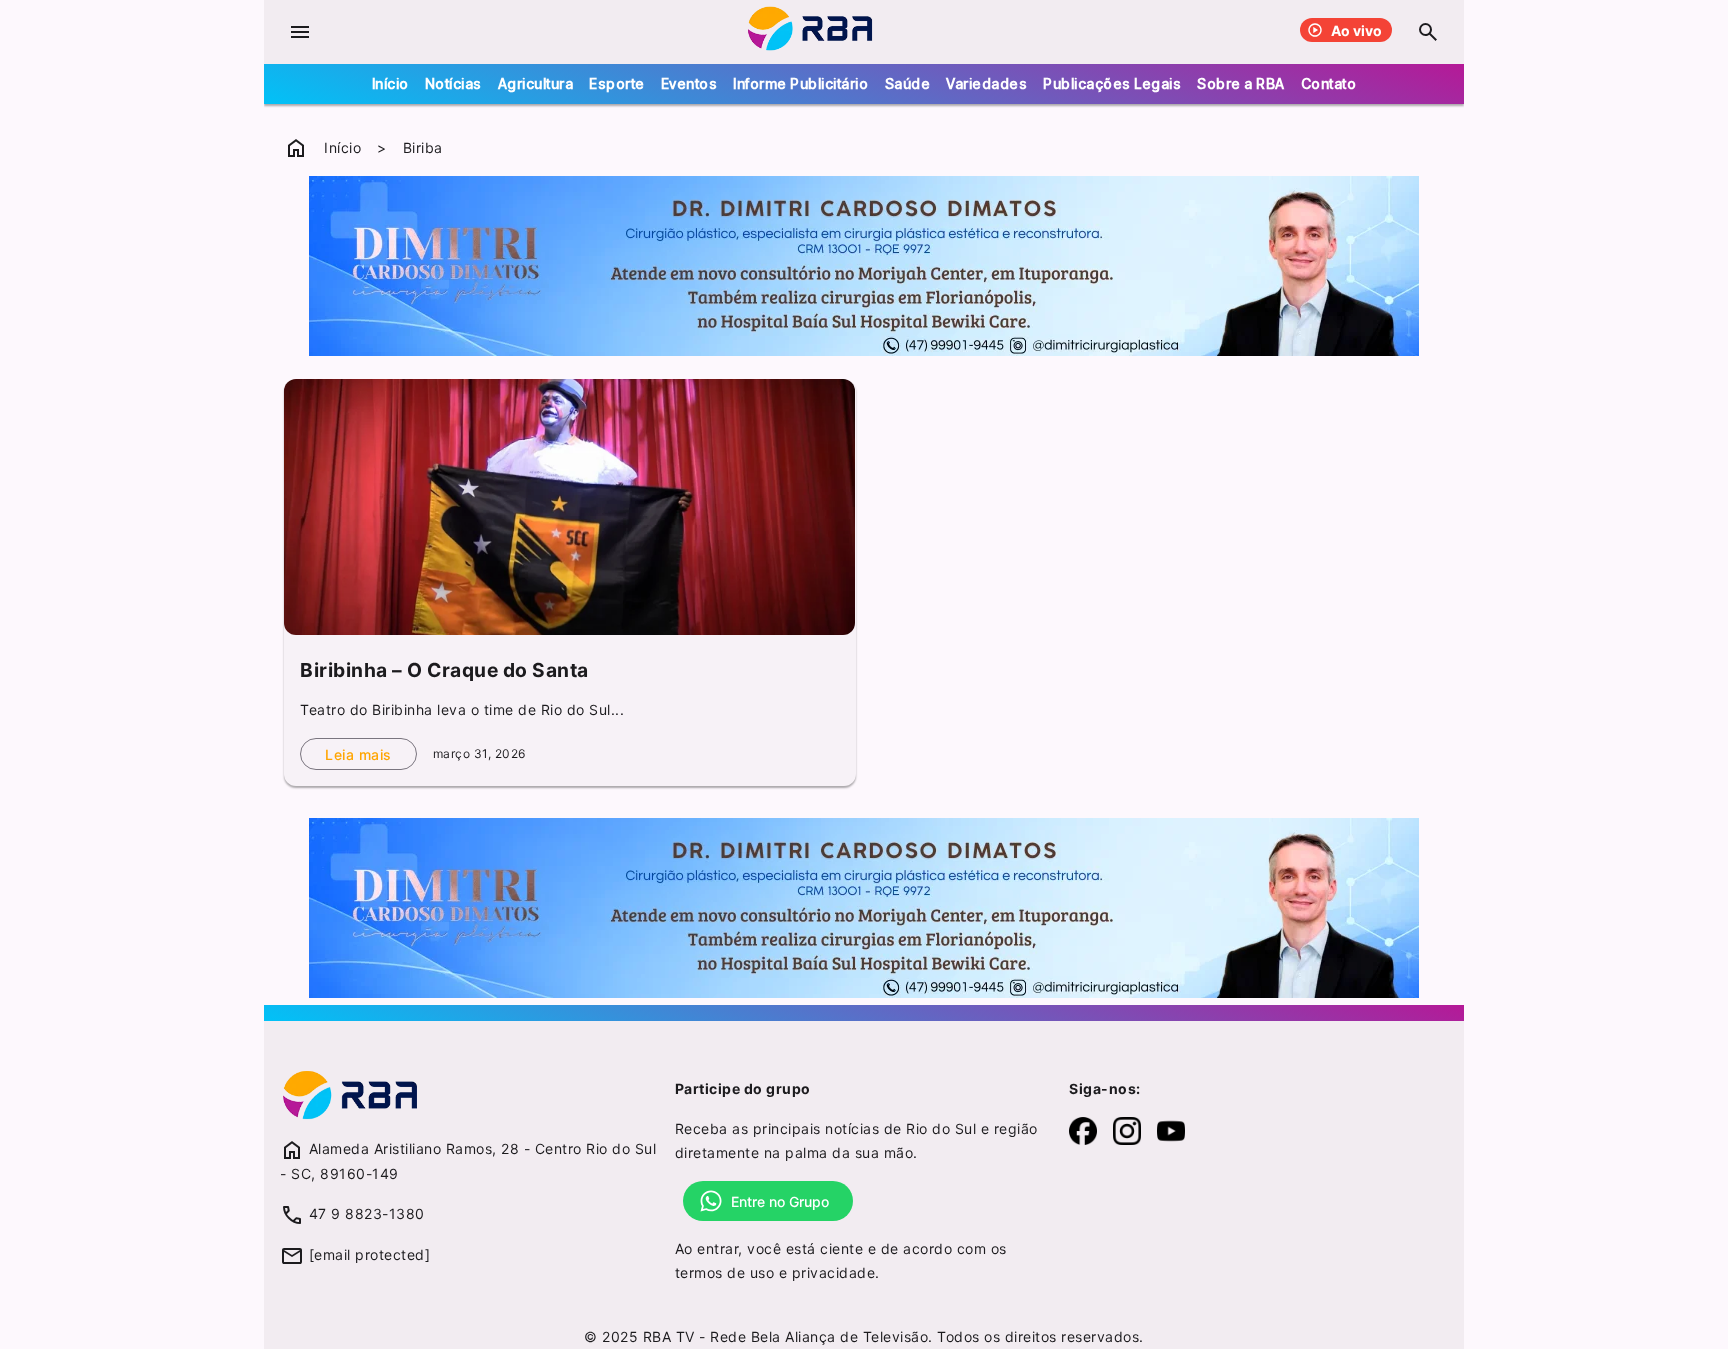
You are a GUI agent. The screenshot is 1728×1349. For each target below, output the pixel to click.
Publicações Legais (1112, 83)
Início (390, 83)
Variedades (986, 83)
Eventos (689, 83)
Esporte (617, 83)
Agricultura (536, 83)
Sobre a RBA (1241, 83)
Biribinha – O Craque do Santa (444, 670)
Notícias (453, 83)
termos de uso (725, 1272)
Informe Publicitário (800, 83)
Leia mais (358, 754)
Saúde (908, 83)
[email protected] (370, 1254)
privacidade (834, 1272)
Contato (1329, 83)
